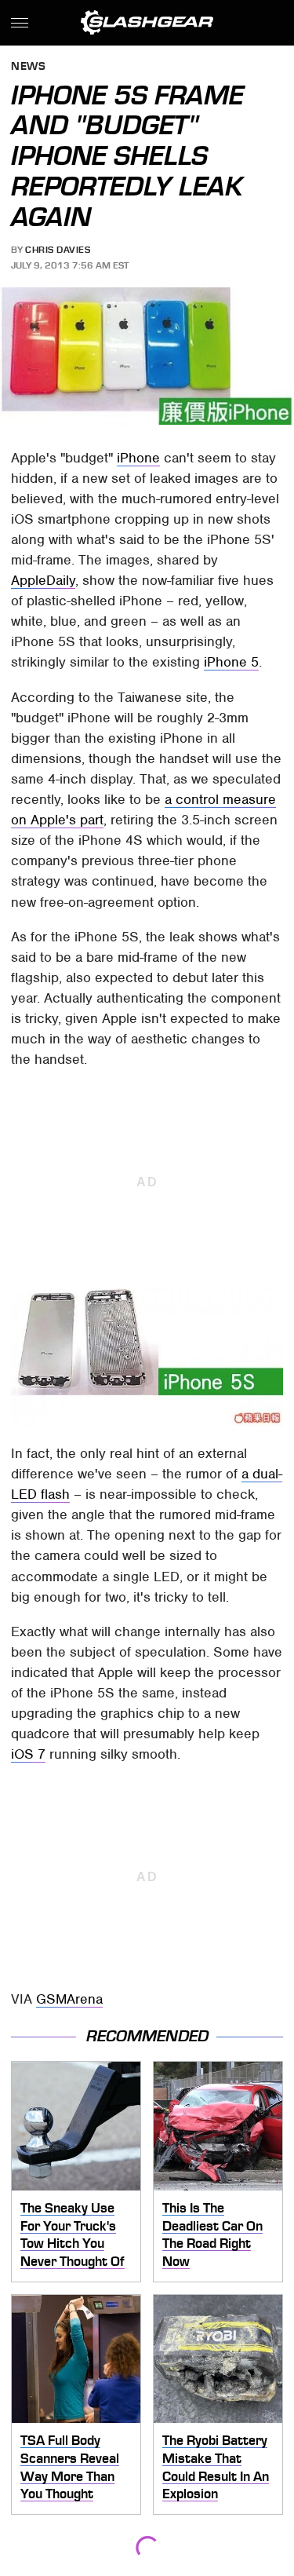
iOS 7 (28, 1754)
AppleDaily (43, 580)
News (28, 67)
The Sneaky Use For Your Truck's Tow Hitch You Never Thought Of (73, 2234)
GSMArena (69, 1999)
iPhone (138, 458)
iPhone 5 (231, 662)
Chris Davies (58, 250)
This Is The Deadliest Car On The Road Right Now (212, 2234)
